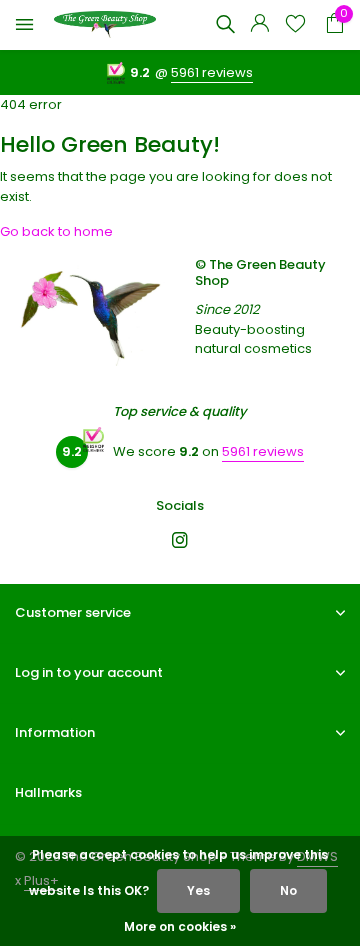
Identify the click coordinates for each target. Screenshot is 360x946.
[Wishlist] (295, 25)
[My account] (259, 25)
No (288, 890)
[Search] (225, 24)
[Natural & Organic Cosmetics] (105, 25)
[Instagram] (180, 542)
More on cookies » (180, 926)
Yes (198, 890)
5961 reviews (212, 72)
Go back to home (56, 231)
